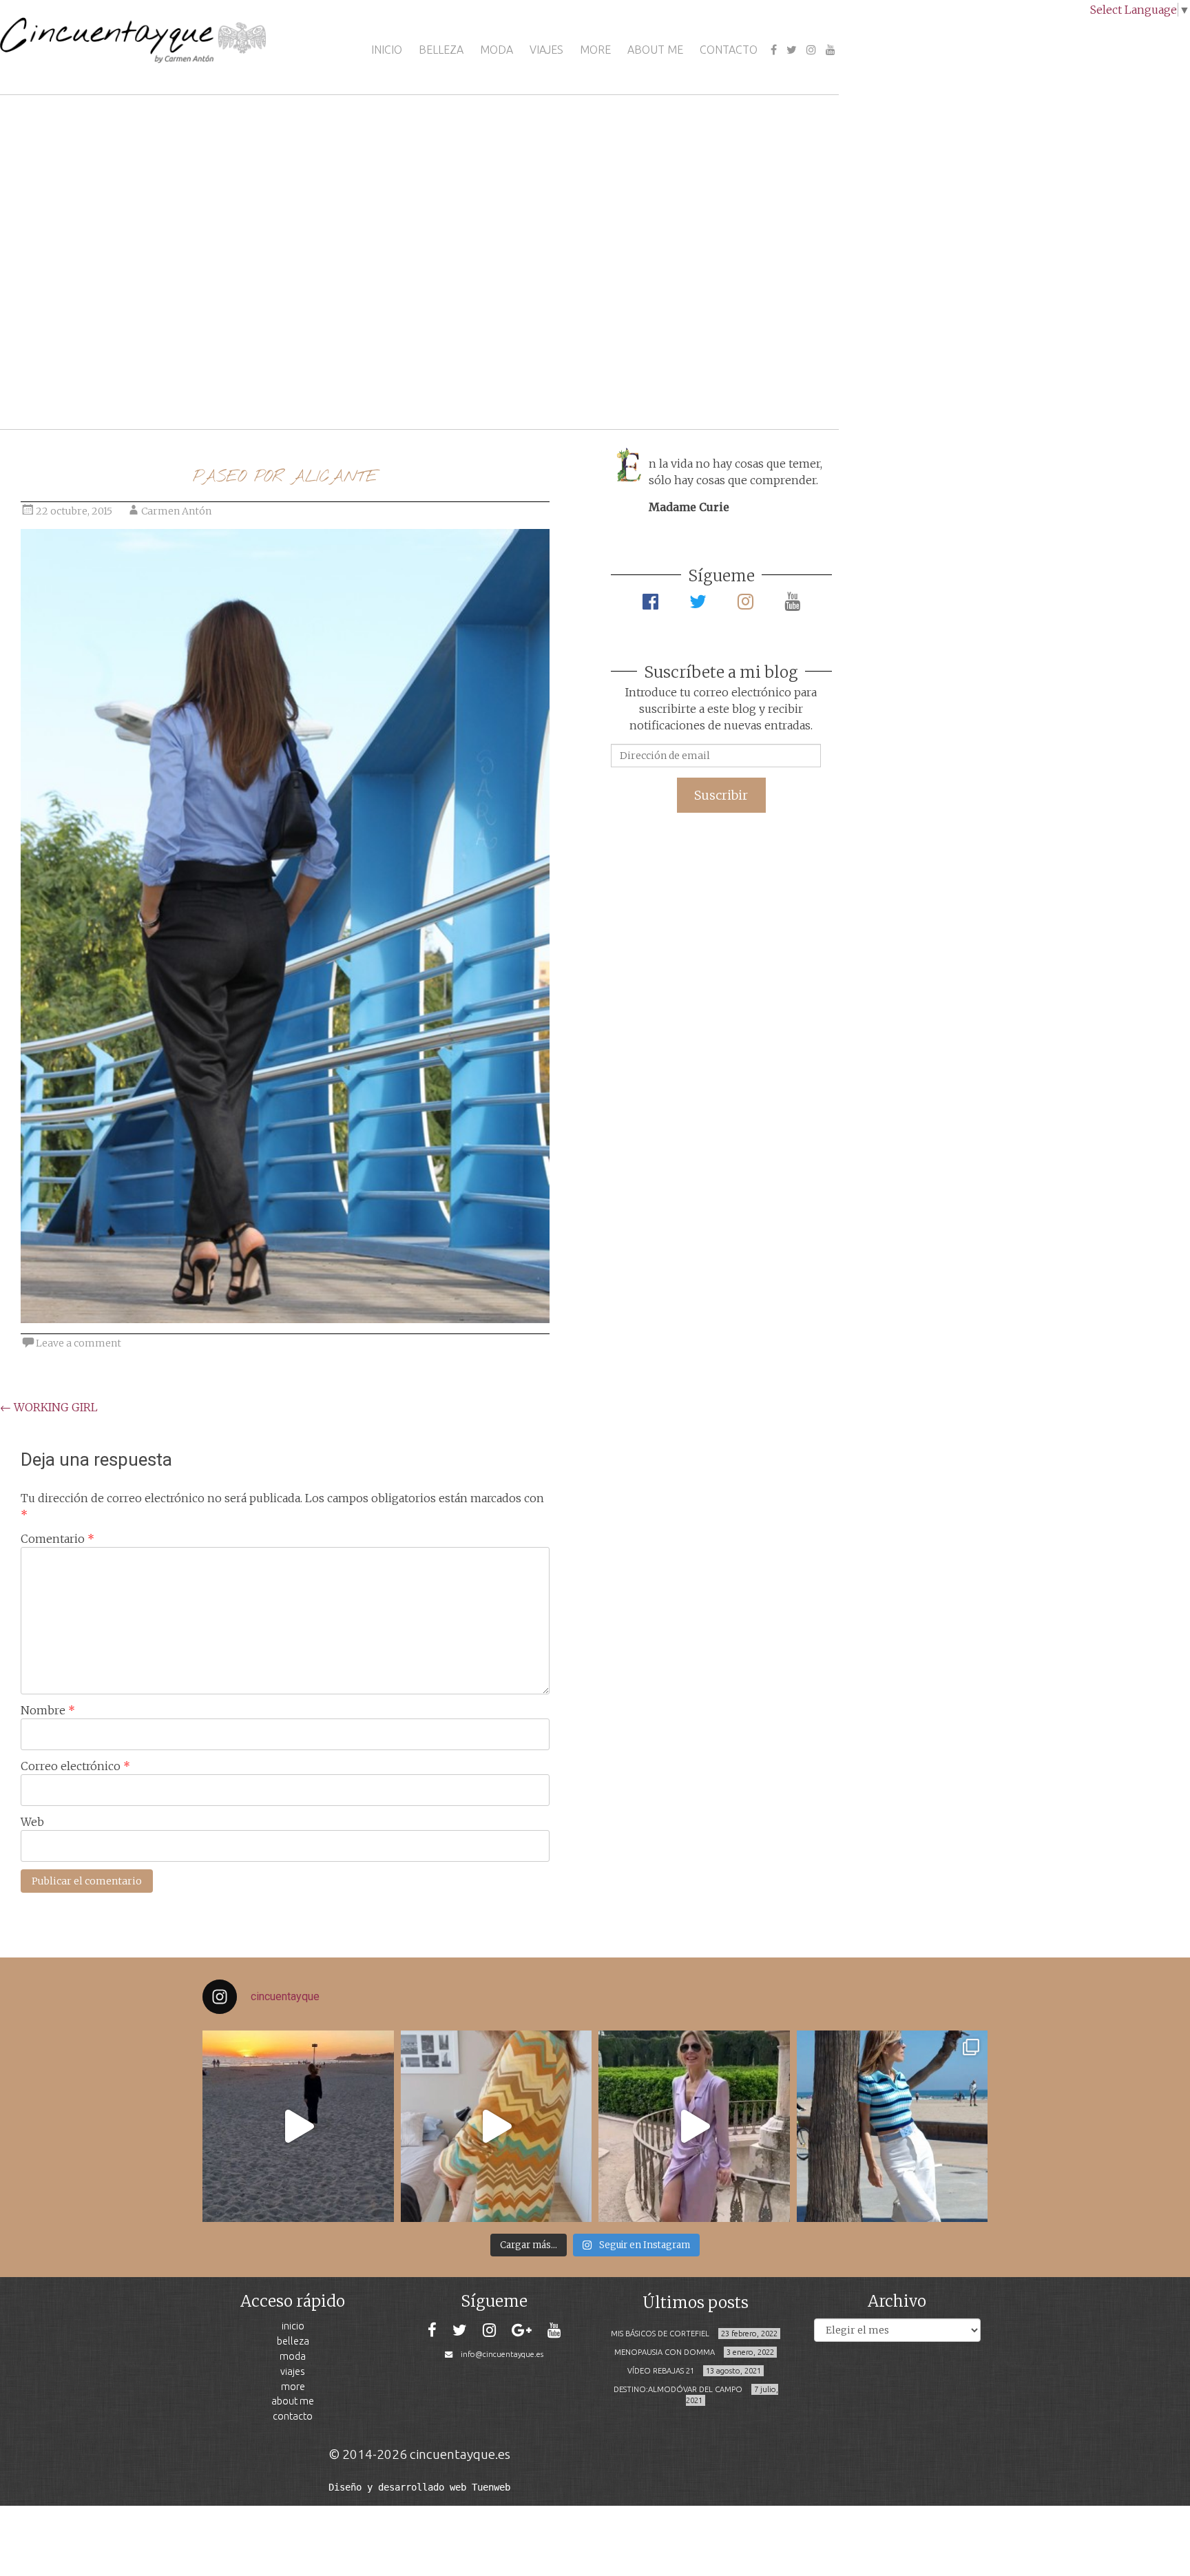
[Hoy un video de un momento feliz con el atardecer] (298, 2126)
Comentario (58, 1539)
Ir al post (72, 378)
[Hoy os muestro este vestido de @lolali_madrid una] (694, 2126)
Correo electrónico (75, 1766)
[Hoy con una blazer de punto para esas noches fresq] (497, 2126)
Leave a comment (79, 1343)
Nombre (48, 1710)
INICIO (387, 50)
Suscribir (721, 795)
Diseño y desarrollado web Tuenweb (419, 2487)
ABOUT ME (655, 50)
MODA (497, 50)
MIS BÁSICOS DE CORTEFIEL (660, 2334)
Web (32, 1822)
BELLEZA (441, 50)
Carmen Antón (176, 511)
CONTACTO (729, 50)
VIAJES (546, 50)
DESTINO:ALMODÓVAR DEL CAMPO (678, 2389)
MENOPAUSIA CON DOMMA (665, 2352)
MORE (595, 50)
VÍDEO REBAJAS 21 (661, 2371)
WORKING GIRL (49, 1407)
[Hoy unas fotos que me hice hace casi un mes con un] (892, 2126)
